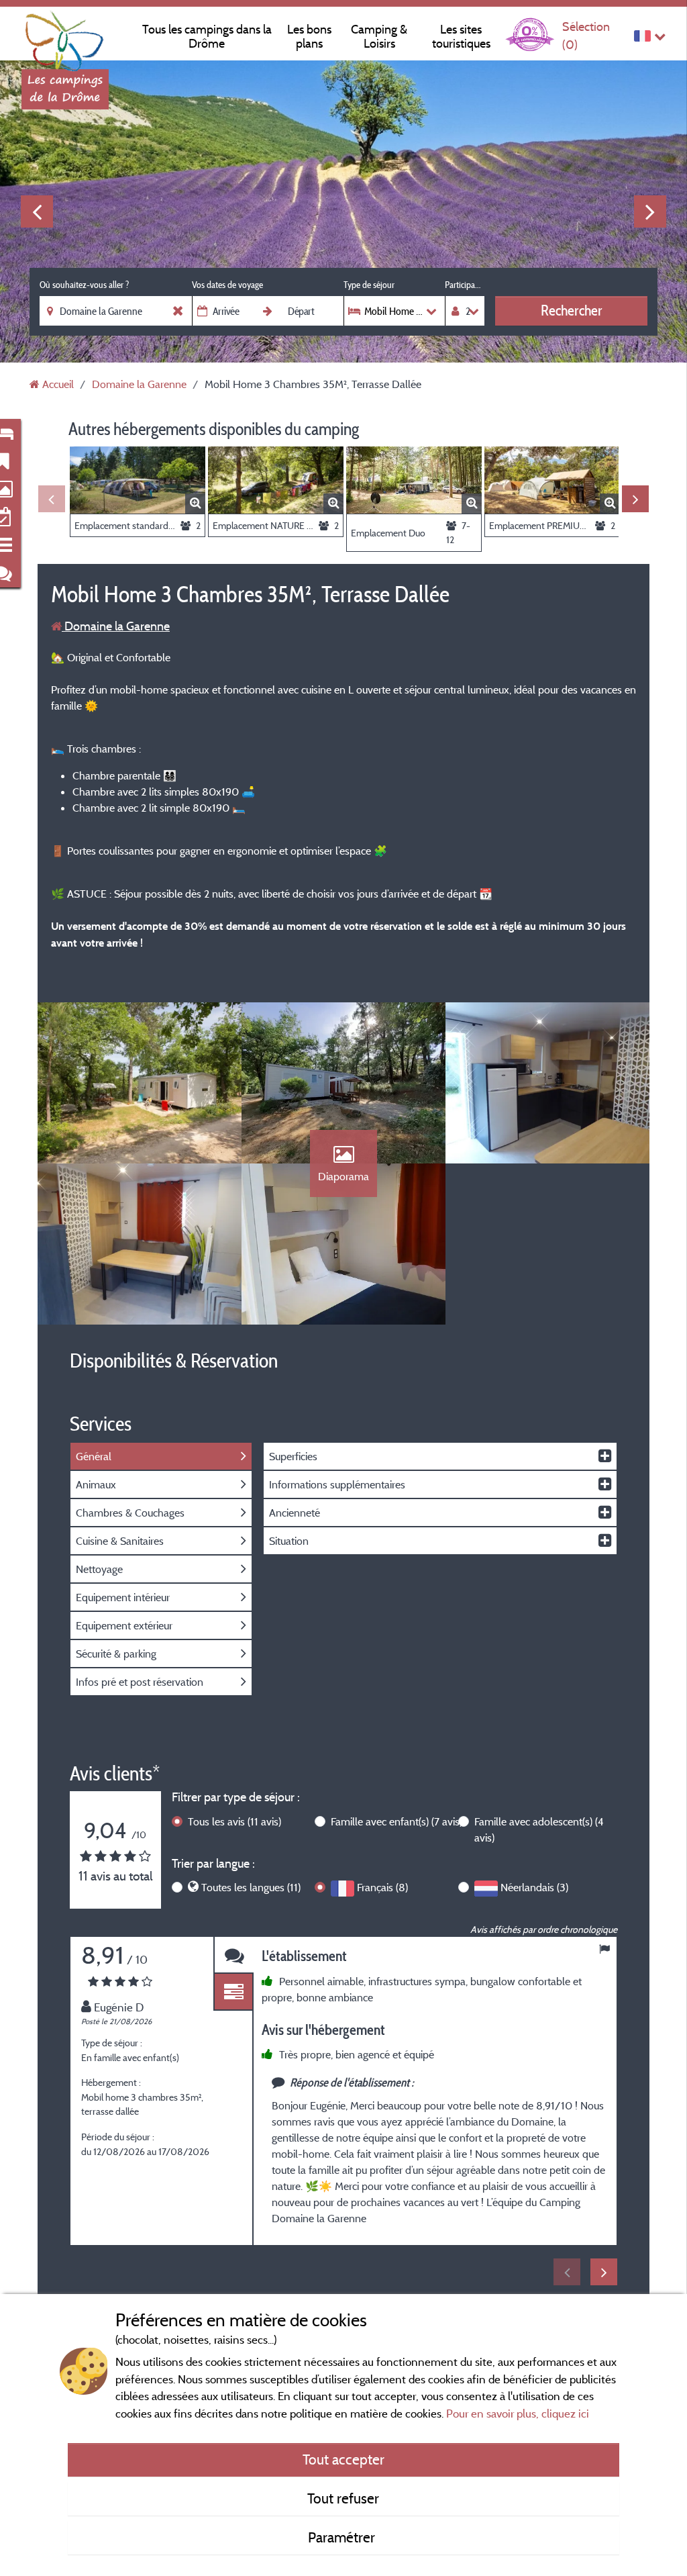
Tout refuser (343, 2498)
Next (650, 211)
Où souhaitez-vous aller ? (84, 285)
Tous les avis (234, 1821)
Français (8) (382, 1887)
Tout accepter (343, 2459)
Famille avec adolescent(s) (539, 1829)
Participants (465, 285)
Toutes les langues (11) (251, 1887)
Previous (37, 211)
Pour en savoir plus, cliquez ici (518, 2413)
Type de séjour (369, 285)
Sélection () (586, 35)
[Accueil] (65, 37)
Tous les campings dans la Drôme (207, 36)
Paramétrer (343, 2537)
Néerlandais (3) (534, 1887)
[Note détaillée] (233, 1992)
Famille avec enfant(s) (397, 1821)
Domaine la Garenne (116, 626)
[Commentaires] (233, 1955)
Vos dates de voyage (227, 285)
